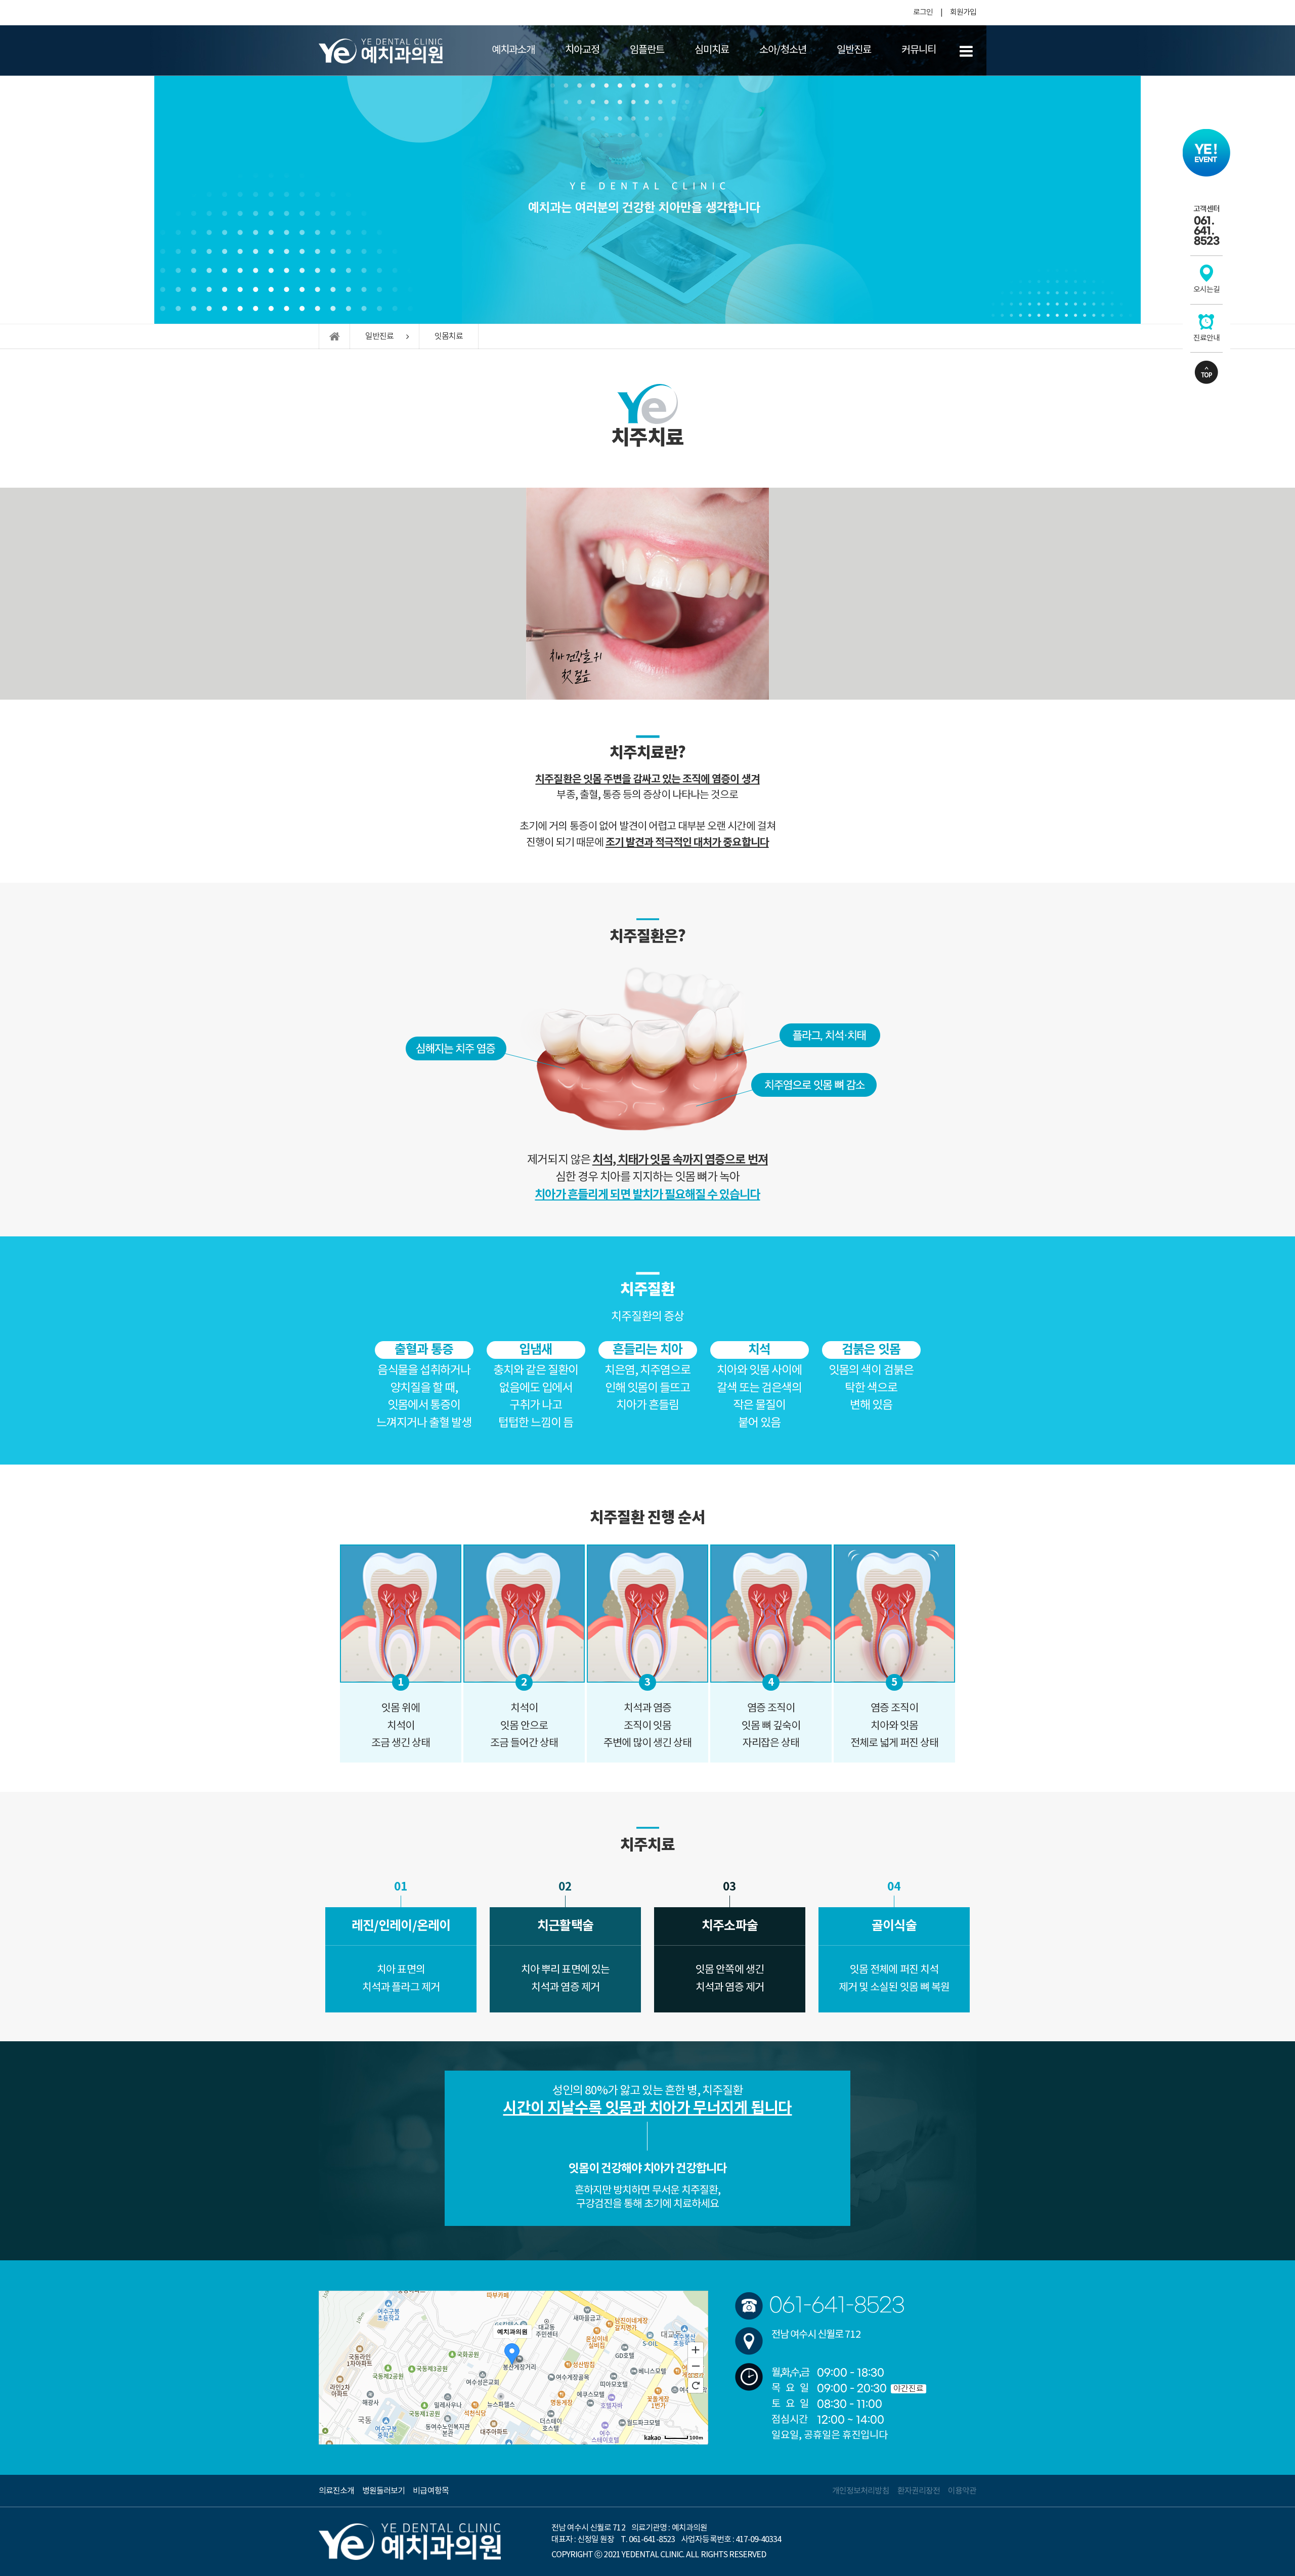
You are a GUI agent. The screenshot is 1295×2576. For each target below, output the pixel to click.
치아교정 (582, 50)
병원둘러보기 (383, 2491)
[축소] (696, 2366)
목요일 (793, 2389)
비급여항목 (430, 2491)
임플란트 (647, 50)
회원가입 (963, 12)
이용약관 (962, 2491)
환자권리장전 (919, 2491)
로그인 (923, 12)
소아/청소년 (783, 50)
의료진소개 (336, 2491)
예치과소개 (513, 50)
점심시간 (790, 2420)
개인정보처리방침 (860, 2491)
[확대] (696, 2349)
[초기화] (696, 2385)
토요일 (793, 2404)
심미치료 (712, 50)
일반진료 (854, 50)
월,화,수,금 (790, 2373)
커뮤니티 (919, 50)
